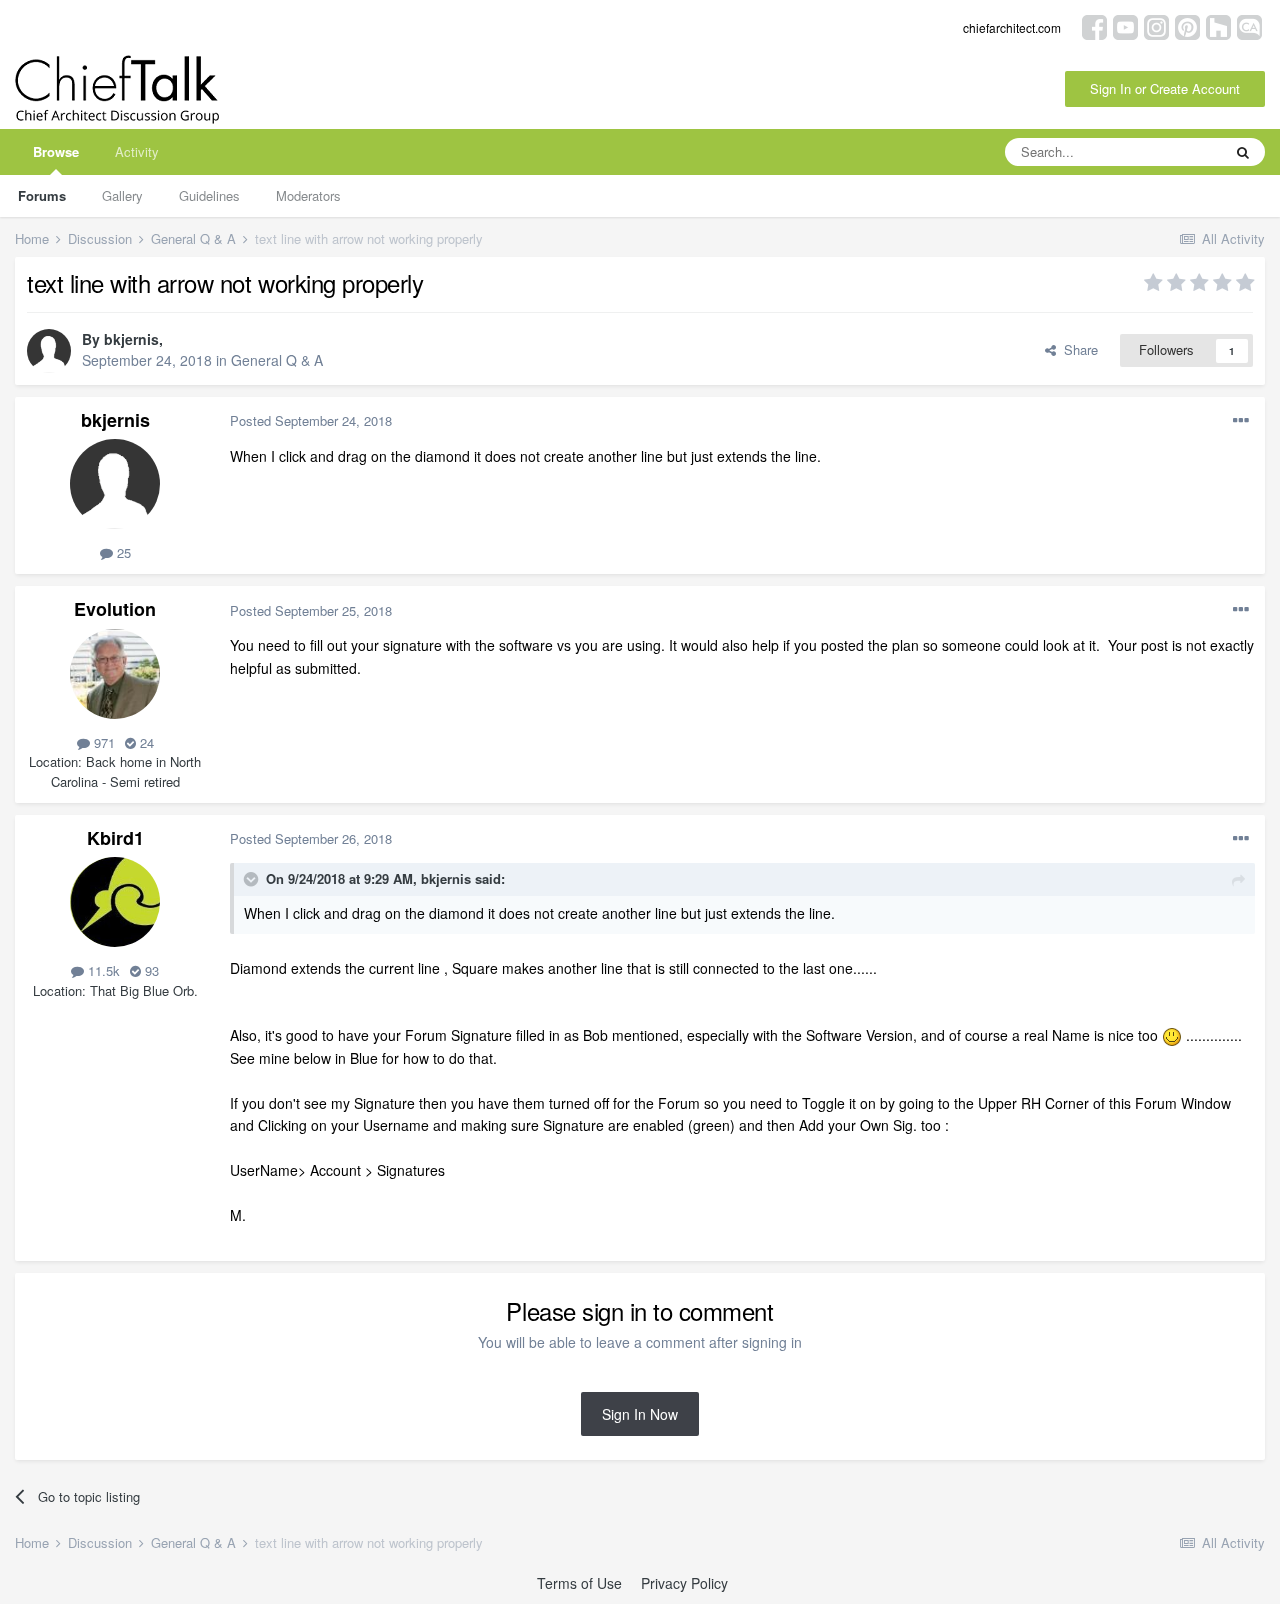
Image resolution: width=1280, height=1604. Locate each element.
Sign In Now (640, 1414)
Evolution (115, 609)
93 (150, 970)
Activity (137, 151)
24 (145, 742)
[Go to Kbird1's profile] (115, 902)
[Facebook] (1094, 25)
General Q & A (277, 360)
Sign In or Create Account (1165, 88)
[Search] (1243, 152)
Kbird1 (115, 838)
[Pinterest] (1187, 25)
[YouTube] (1125, 25)
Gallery (122, 195)
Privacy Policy (684, 1583)
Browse (56, 151)
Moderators (308, 195)
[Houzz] (1218, 25)
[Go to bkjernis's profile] (49, 351)
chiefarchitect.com (1012, 27)
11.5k (102, 970)
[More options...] (1241, 421)
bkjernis (131, 339)
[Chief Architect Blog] (1249, 25)
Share (1077, 349)
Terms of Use (579, 1583)
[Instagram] (1156, 25)
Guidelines (209, 195)
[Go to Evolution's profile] (115, 674)
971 (102, 742)
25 (122, 552)
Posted (311, 420)
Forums (42, 195)
